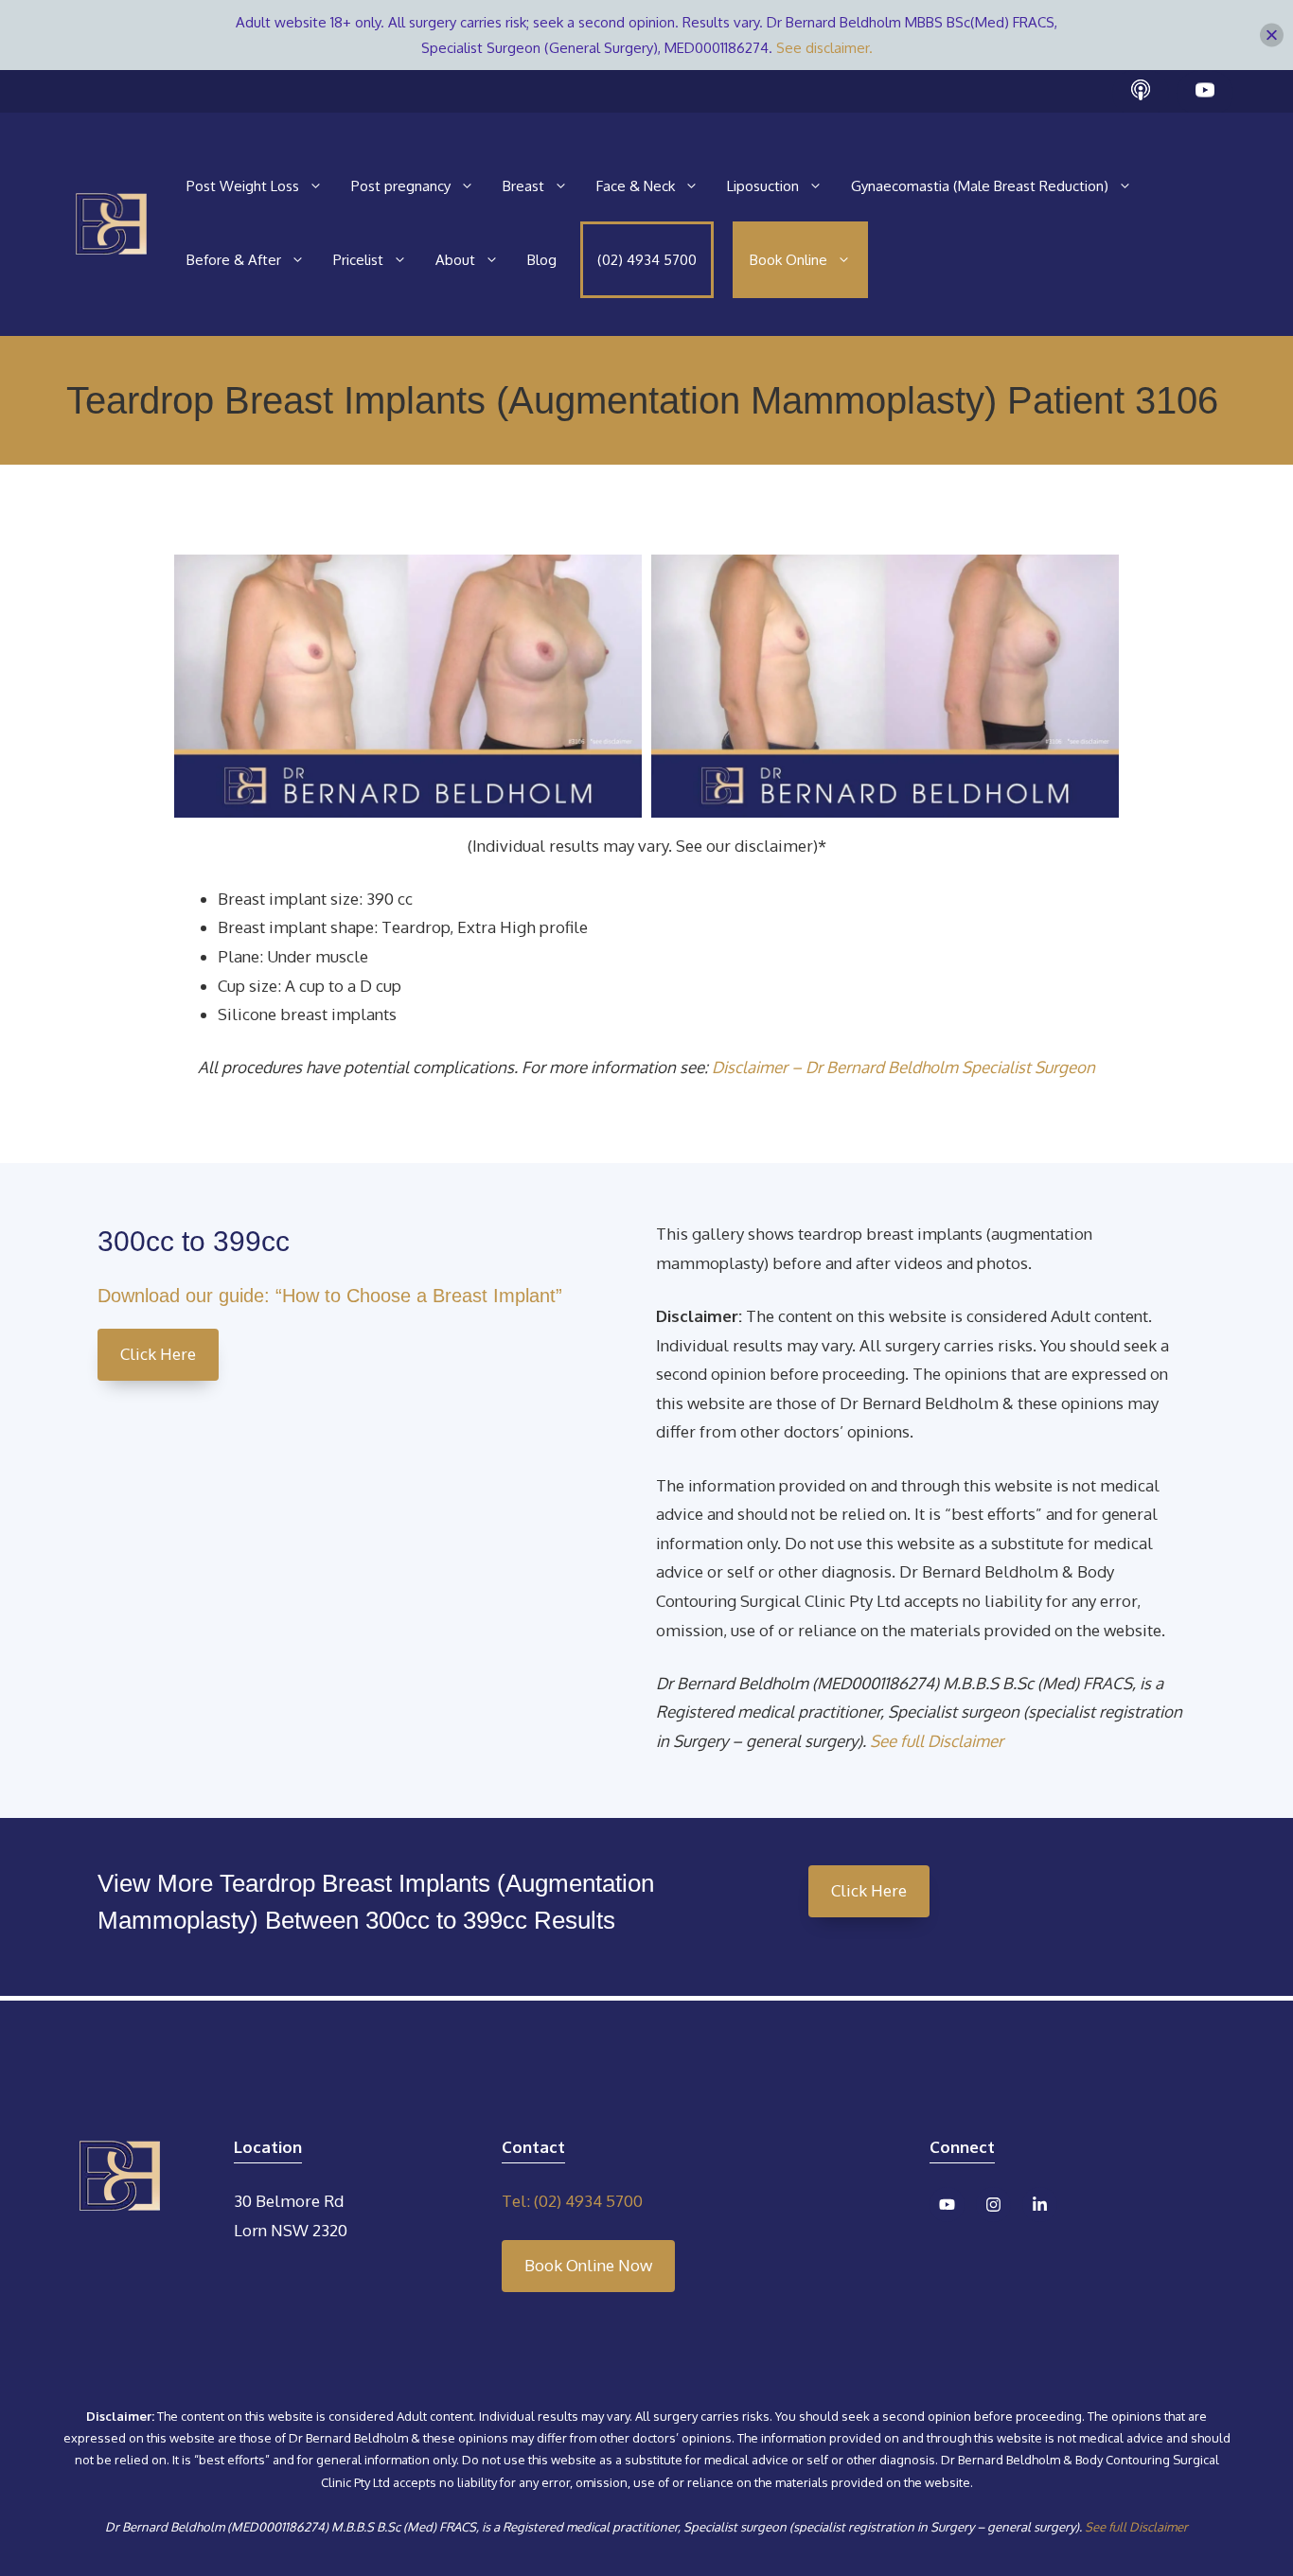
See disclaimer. (824, 48)
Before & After (234, 260)
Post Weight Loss (243, 186)
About (455, 260)
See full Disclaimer (937, 1741)
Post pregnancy (401, 186)
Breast (523, 186)
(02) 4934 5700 (647, 260)
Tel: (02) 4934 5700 (572, 2201)
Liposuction (763, 186)
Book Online (788, 260)
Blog (542, 260)
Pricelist (358, 260)
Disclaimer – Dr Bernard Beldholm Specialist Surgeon (903, 1067)
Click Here (158, 1354)
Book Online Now (588, 2265)
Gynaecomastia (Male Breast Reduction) (980, 186)
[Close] (1272, 35)
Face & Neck (636, 186)
